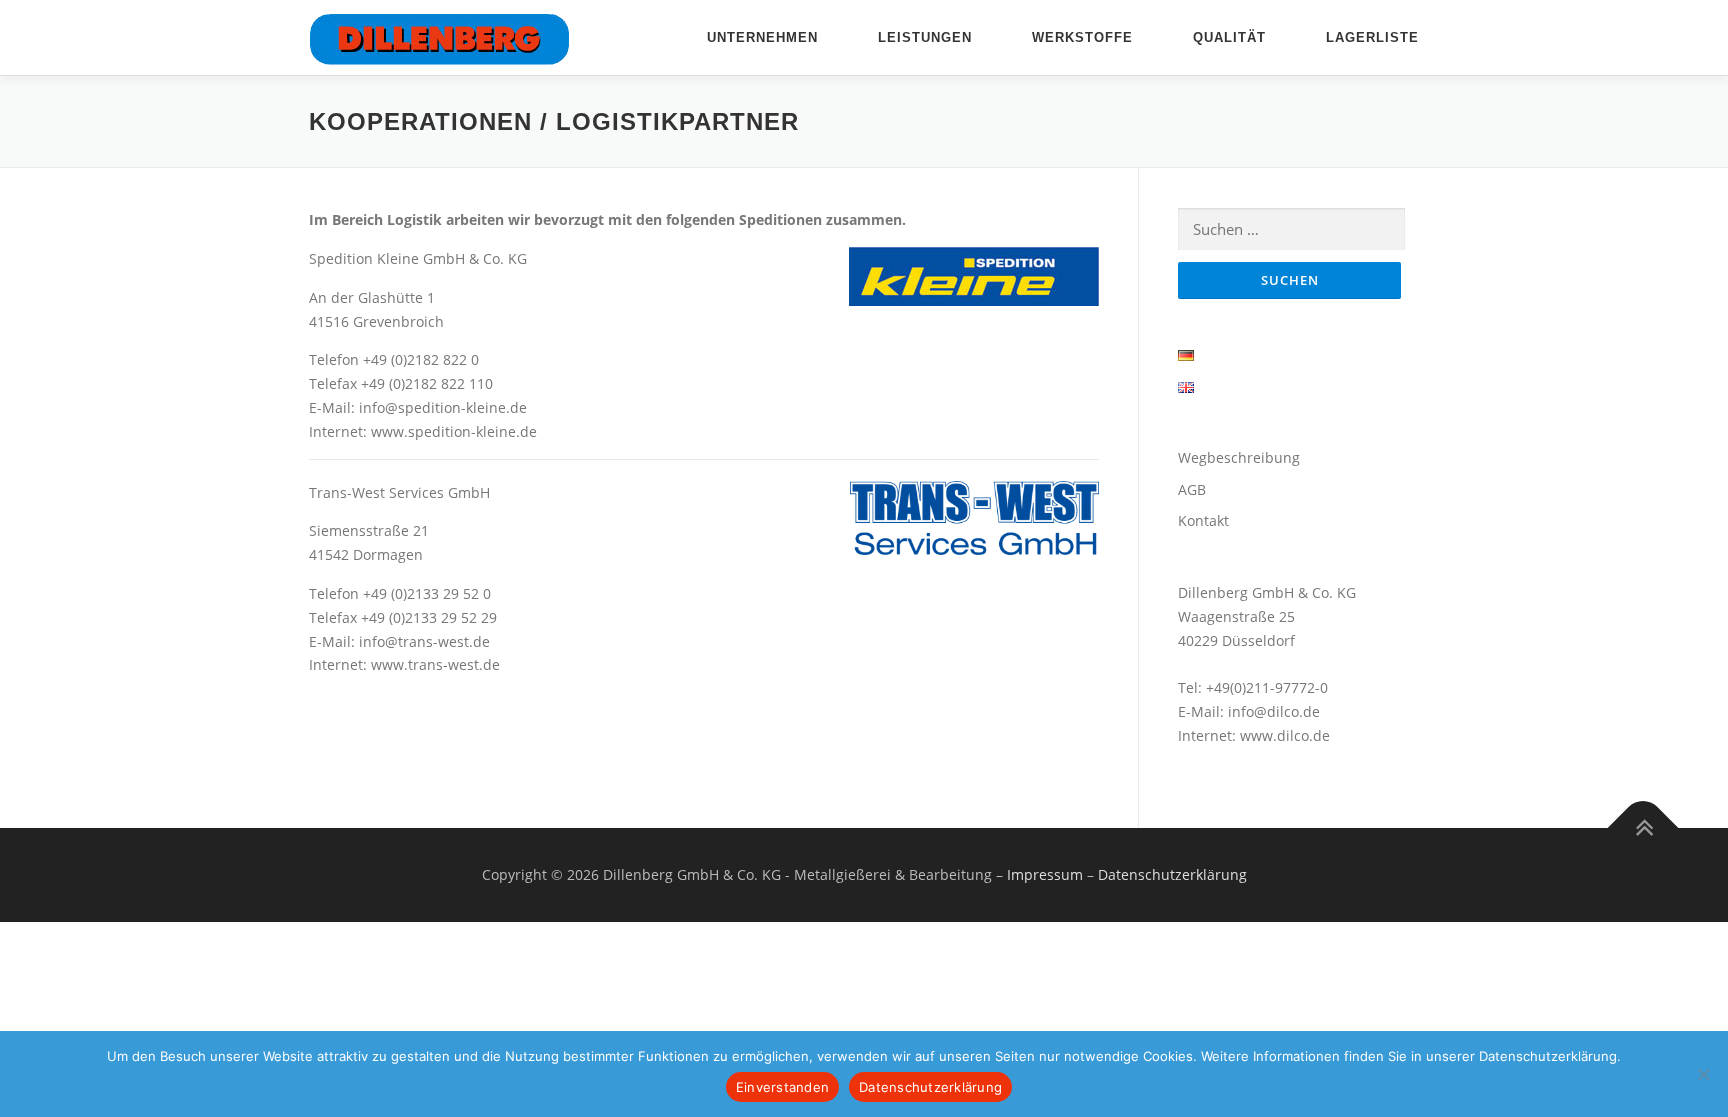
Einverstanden (782, 1087)
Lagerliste (1372, 37)
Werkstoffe (1082, 37)
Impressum (1045, 874)
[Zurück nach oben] (1643, 827)
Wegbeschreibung (1239, 457)
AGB (1192, 489)
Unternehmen (762, 37)
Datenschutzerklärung (1172, 874)
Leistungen (925, 37)
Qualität (1229, 37)
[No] (1703, 1074)
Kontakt (1203, 520)
